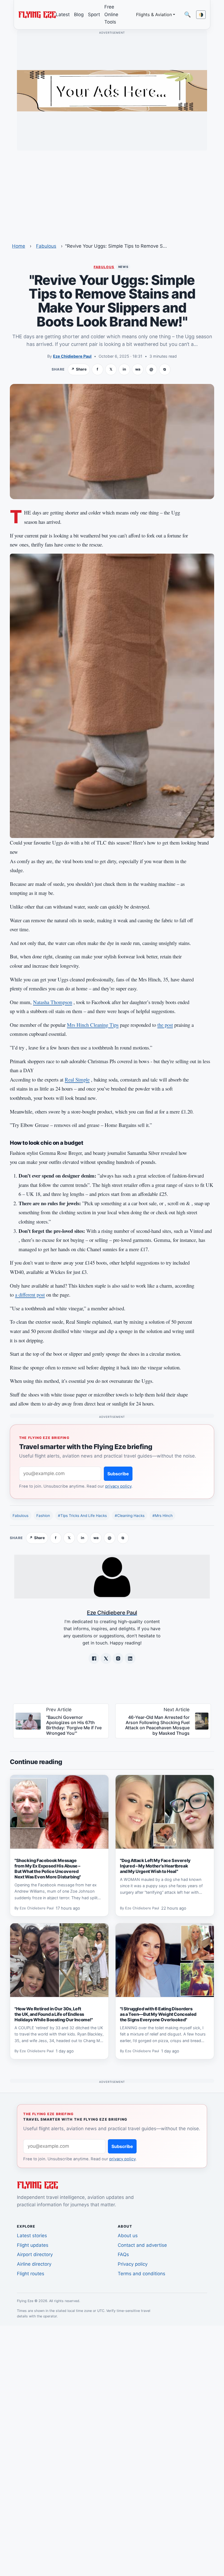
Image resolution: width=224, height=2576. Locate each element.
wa (138, 369)
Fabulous (46, 246)
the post (165, 1025)
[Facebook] (94, 1658)
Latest (63, 15)
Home (19, 246)
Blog (79, 15)
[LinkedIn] (130, 1658)
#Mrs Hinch (163, 1516)
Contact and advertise (142, 2245)
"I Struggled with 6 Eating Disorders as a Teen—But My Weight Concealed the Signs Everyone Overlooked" (158, 2014)
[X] (106, 1658)
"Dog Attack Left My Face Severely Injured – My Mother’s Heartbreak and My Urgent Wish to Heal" (155, 1866)
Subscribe (118, 1474)
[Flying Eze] (37, 14)
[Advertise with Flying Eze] (112, 90)
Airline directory (34, 2264)
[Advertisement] (112, 193)
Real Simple (77, 1079)
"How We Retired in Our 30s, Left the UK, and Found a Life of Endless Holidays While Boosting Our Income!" (54, 2014)
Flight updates (33, 2245)
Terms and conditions (142, 2274)
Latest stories (32, 2236)
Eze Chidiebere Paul (72, 356)
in (124, 369)
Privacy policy (133, 2264)
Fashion (43, 1516)
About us (128, 2236)
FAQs (123, 2254)
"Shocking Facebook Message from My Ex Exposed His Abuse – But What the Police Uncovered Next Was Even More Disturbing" (48, 1869)
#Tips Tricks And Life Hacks (82, 1516)
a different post (30, 1295)
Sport (94, 15)
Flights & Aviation (154, 15)
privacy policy (118, 1486)
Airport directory (35, 2254)
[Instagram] (118, 1658)
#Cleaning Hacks (130, 1516)
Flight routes (31, 2274)
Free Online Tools (111, 14)
